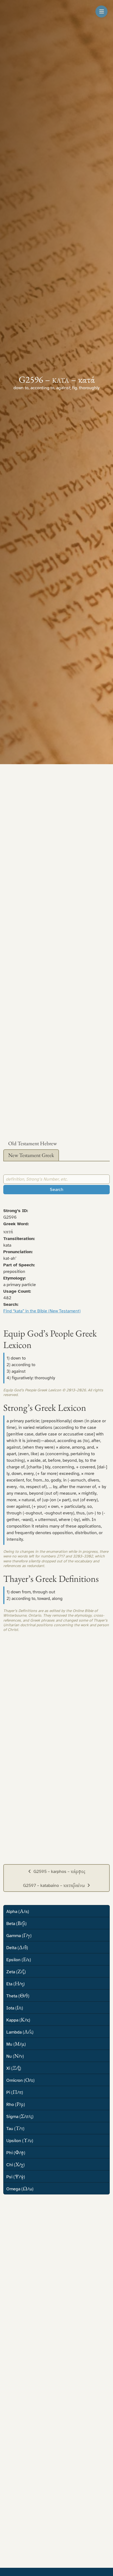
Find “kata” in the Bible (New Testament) (42, 1311)
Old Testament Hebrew (33, 1143)
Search (57, 1190)
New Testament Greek (31, 1155)
